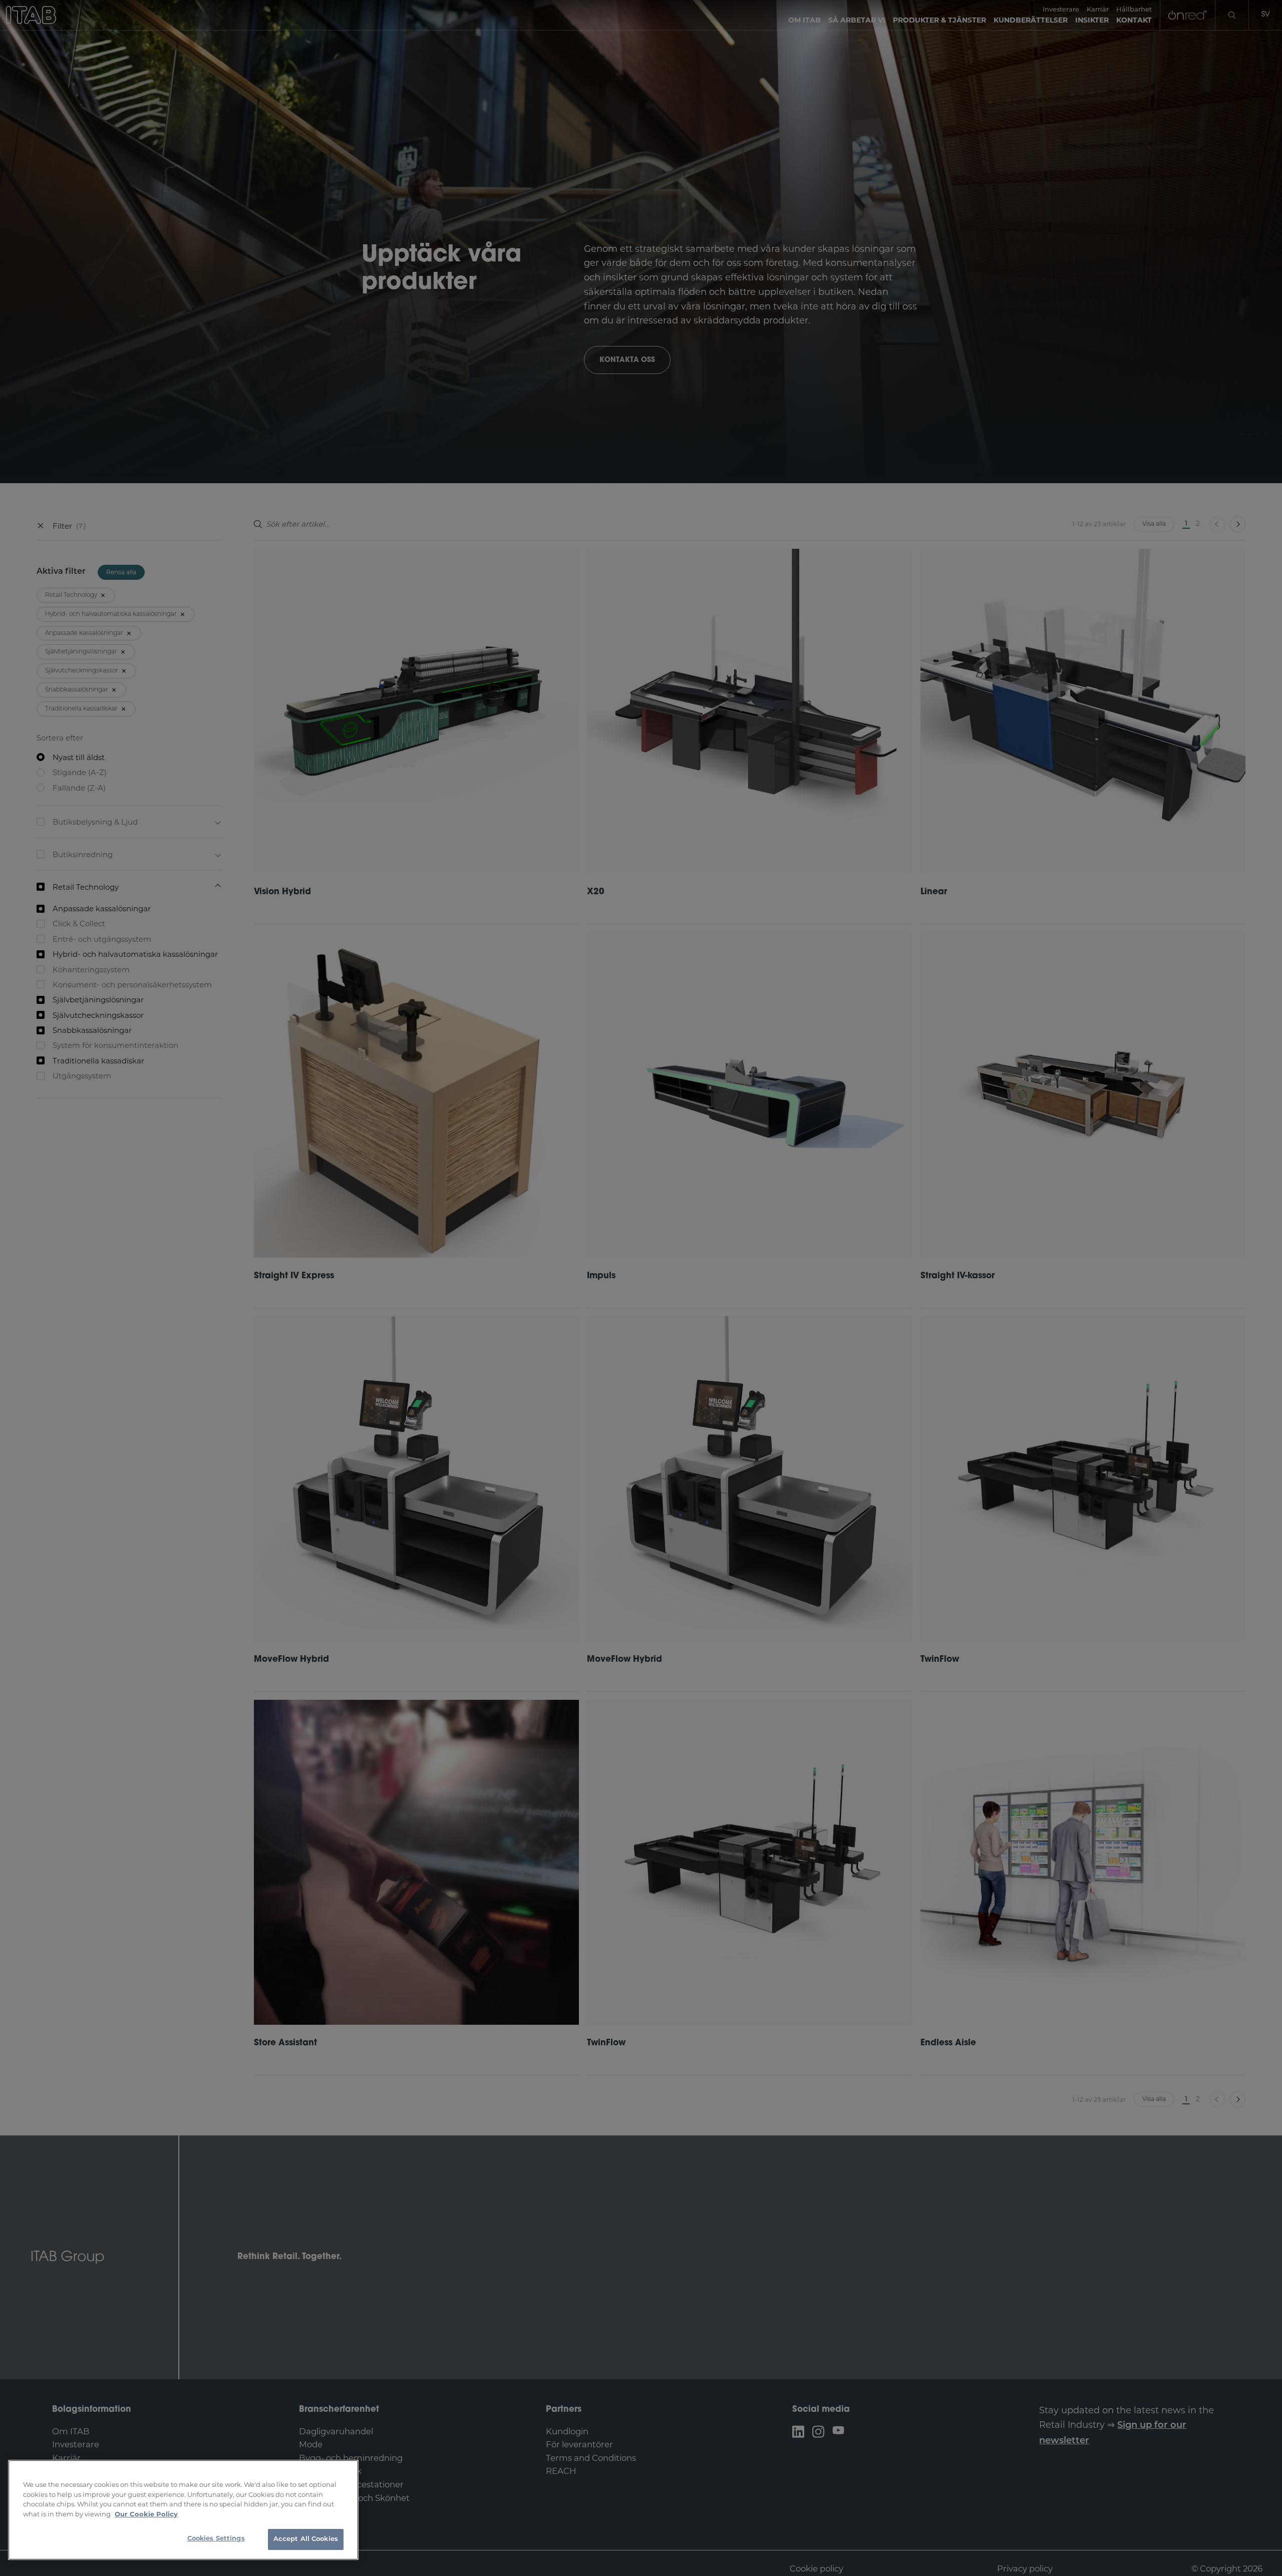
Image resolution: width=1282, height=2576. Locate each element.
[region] (183, 2510)
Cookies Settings (216, 2539)
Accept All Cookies (306, 2539)
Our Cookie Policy (146, 2514)
